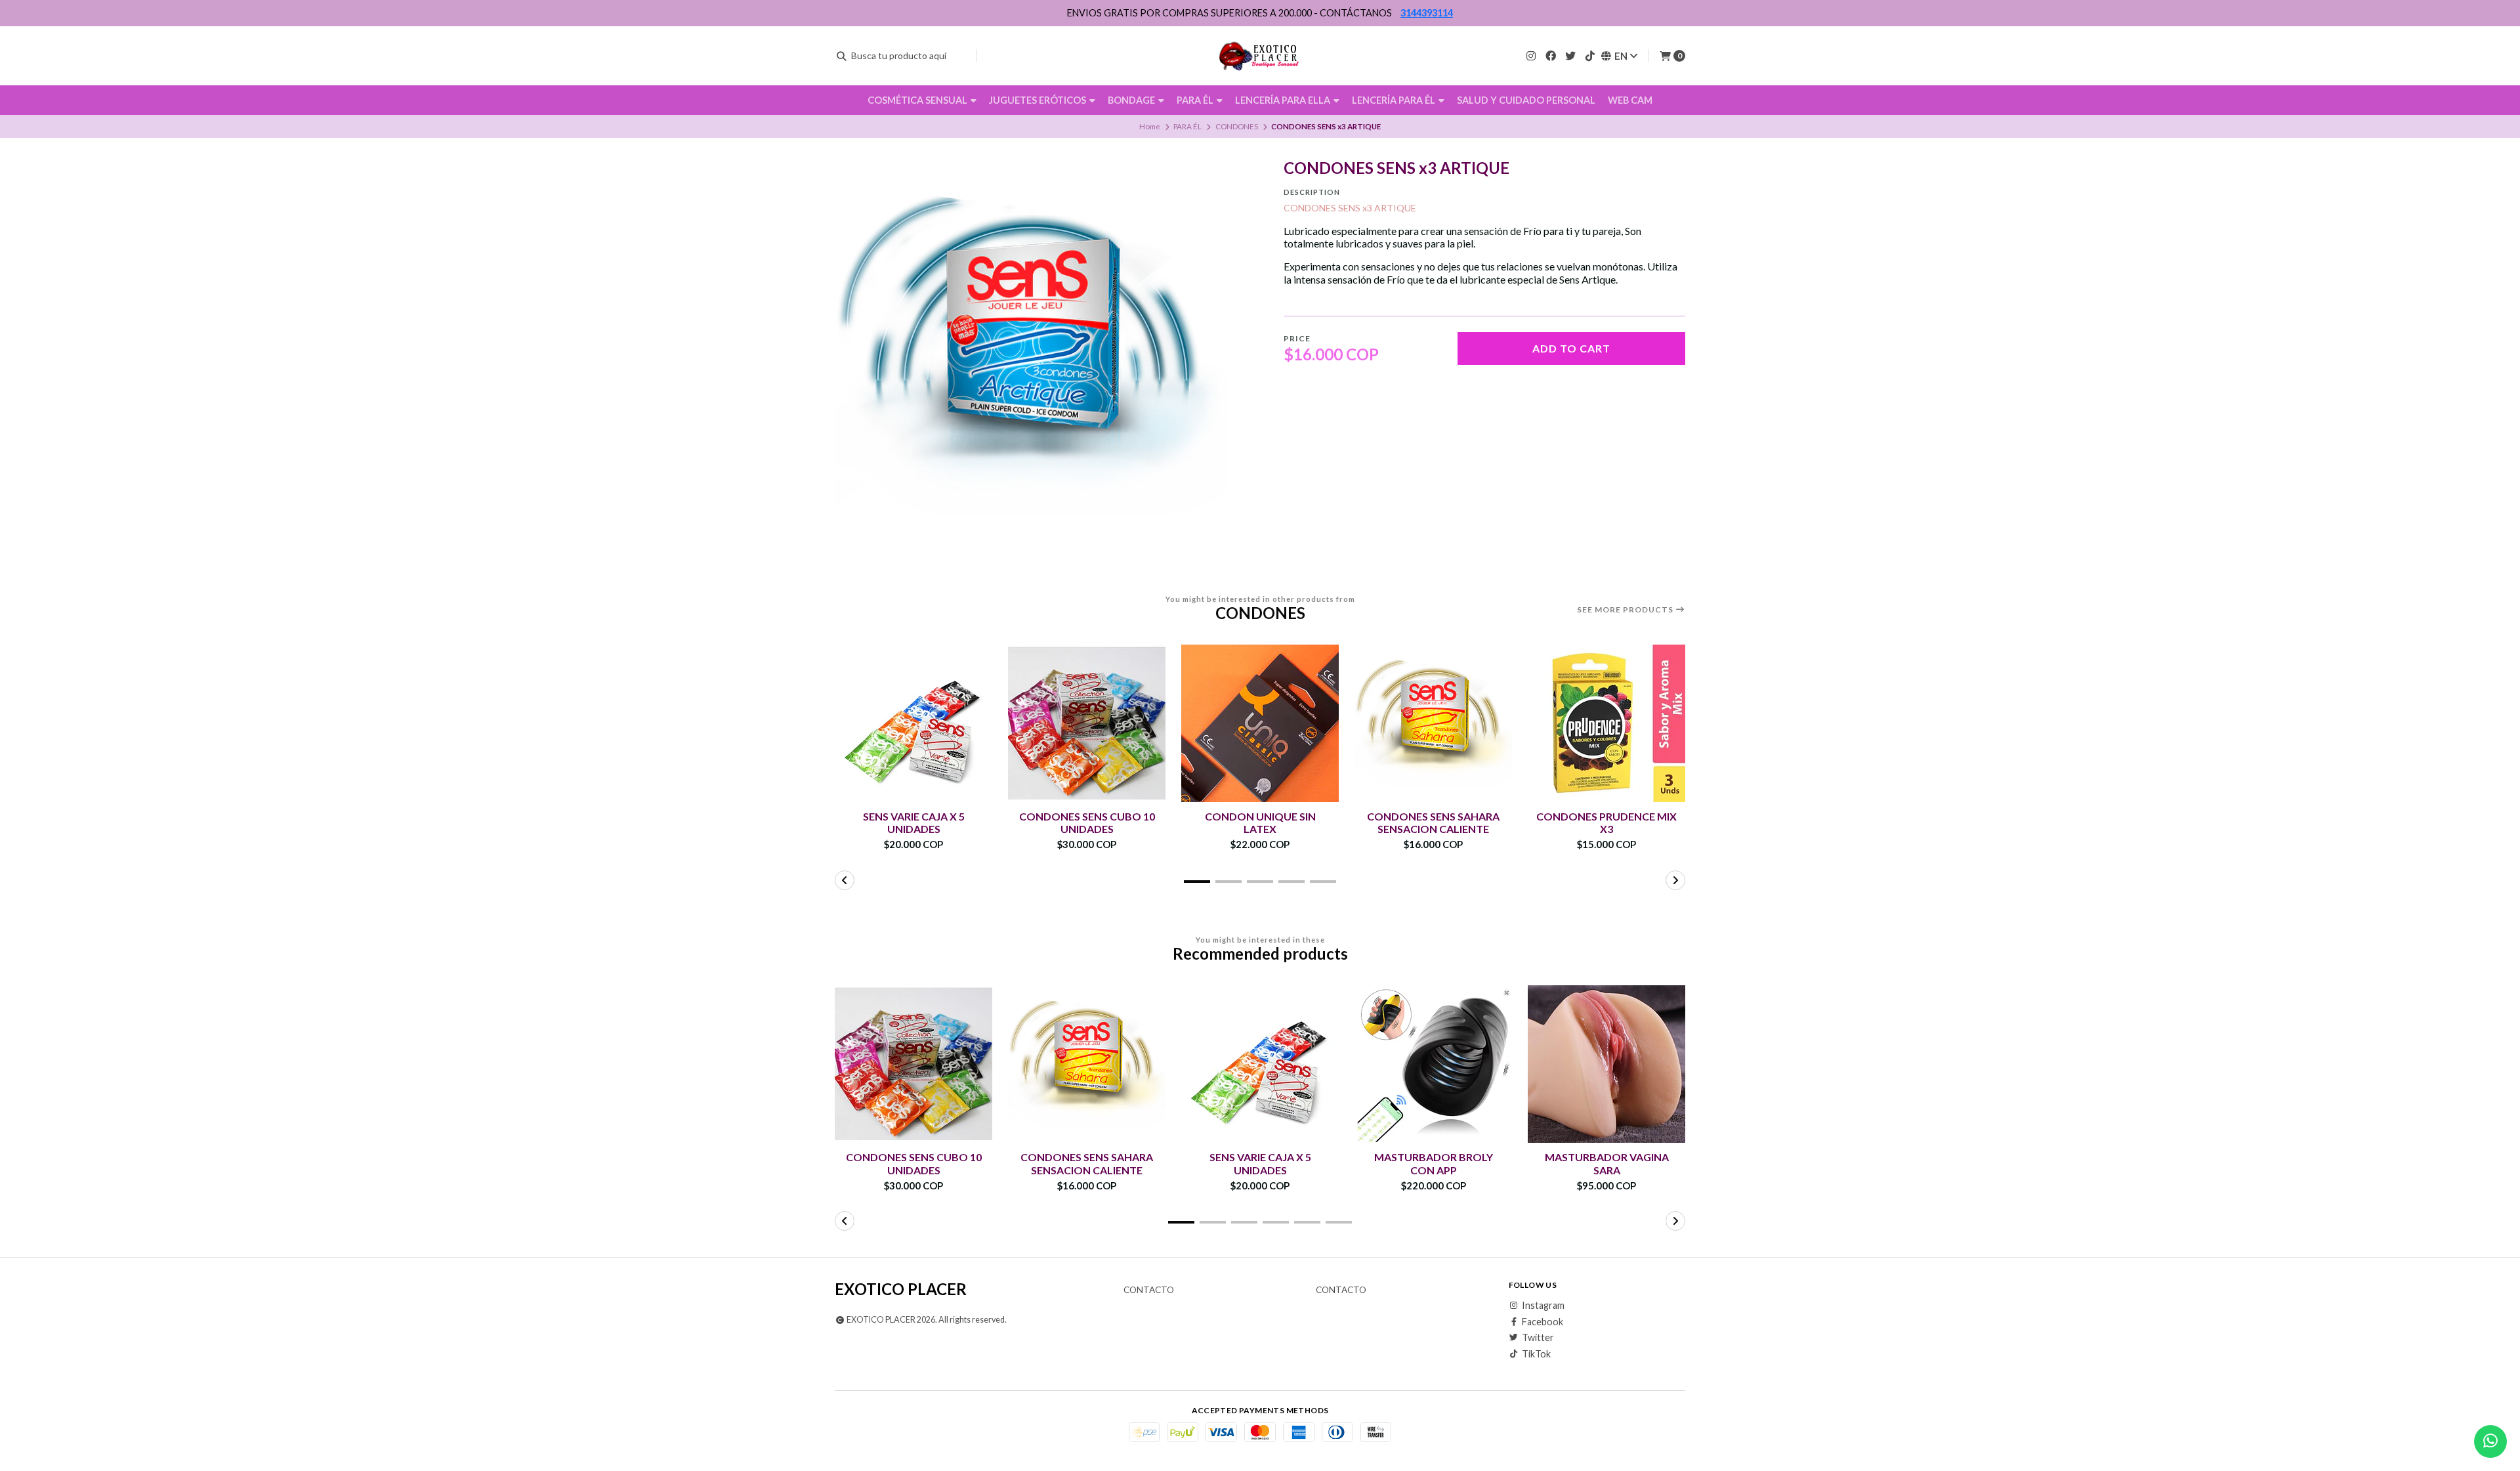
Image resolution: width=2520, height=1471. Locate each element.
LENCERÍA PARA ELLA (1284, 100)
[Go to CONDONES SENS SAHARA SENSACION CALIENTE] (1433, 723)
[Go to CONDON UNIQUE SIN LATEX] (1260, 723)
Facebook (1543, 1322)
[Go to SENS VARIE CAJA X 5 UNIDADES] (913, 723)
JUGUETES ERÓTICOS (1039, 100)
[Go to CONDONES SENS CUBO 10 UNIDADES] (1087, 723)
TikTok (1536, 1354)
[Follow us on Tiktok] (1590, 55)
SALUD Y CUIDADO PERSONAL (1526, 100)
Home (1150, 126)
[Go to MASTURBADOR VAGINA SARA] (1606, 1064)
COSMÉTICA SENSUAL (918, 100)
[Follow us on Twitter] (1570, 55)
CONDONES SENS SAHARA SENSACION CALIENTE (1433, 822)
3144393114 (1427, 13)
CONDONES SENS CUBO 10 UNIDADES (1087, 822)
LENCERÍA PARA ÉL (1395, 100)
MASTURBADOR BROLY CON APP (1434, 1163)
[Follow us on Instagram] (1531, 55)
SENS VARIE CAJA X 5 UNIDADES (914, 822)
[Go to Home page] (1260, 56)
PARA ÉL (1196, 100)
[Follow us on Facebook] (1551, 55)
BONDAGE (1132, 100)
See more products (1626, 610)
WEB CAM (1630, 100)
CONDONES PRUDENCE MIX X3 (1606, 822)
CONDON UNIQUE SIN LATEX (1260, 822)
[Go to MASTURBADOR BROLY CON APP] (1433, 1064)
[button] (1197, 882)
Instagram (1543, 1306)
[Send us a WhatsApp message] (2490, 1441)
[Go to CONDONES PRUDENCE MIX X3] (1606, 723)
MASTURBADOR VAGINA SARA (1607, 1163)
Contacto (1149, 1290)
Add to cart (1571, 348)
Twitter (1538, 1338)
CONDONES (1237, 126)
